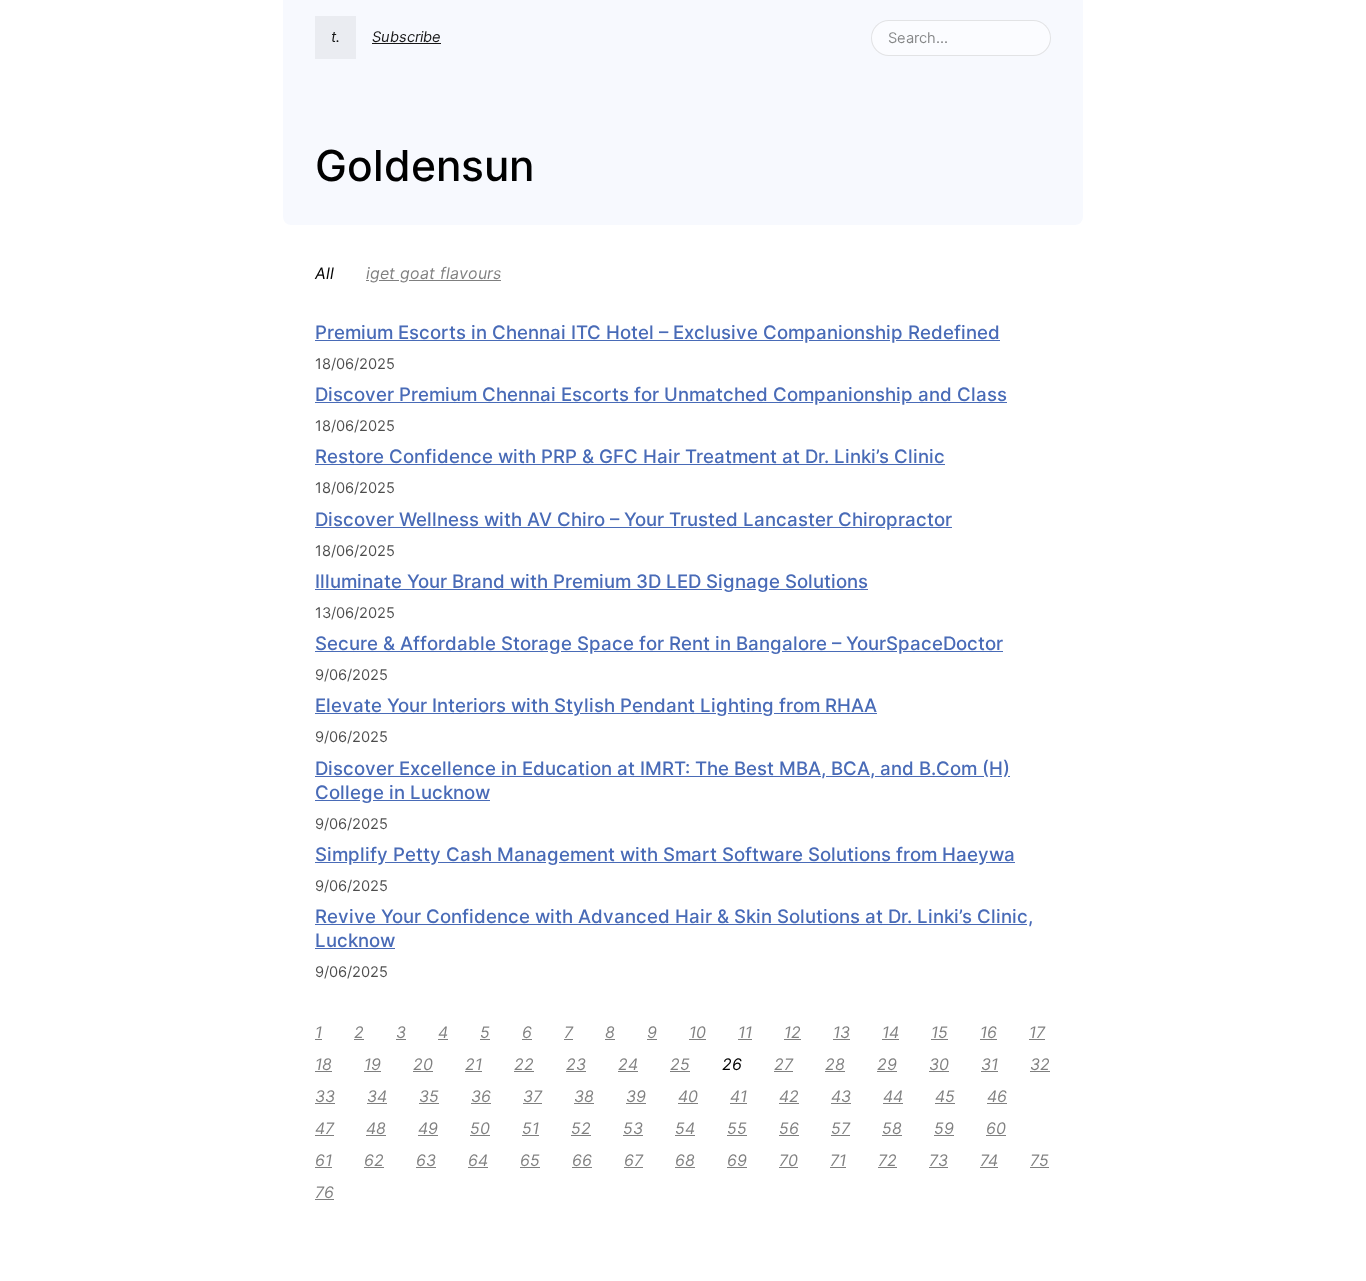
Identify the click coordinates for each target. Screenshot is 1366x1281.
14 (890, 1032)
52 (581, 1128)
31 (989, 1064)
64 (478, 1160)
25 (680, 1064)
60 (996, 1128)
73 (938, 1160)
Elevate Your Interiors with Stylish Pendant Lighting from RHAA (596, 705)
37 (532, 1096)
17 (1037, 1032)
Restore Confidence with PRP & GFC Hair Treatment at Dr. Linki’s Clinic (630, 456)
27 (783, 1064)
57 (840, 1128)
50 (480, 1128)
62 (374, 1160)
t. (335, 37)
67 (633, 1160)
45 (945, 1096)
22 (524, 1064)
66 (582, 1160)
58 (892, 1128)
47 (324, 1128)
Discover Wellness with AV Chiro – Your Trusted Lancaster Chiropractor (633, 519)
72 (887, 1160)
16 (988, 1032)
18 (323, 1064)
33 (325, 1096)
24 (628, 1064)
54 (685, 1128)
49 (428, 1128)
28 (835, 1064)
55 (737, 1128)
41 (738, 1096)
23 (576, 1064)
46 (997, 1096)
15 (939, 1032)
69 (737, 1160)
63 (426, 1160)
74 (989, 1160)
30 (939, 1064)
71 (838, 1160)
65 (530, 1160)
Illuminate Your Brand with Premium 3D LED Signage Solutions (591, 581)
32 (1040, 1064)
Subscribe (406, 37)
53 (633, 1128)
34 (377, 1096)
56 (789, 1128)
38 (584, 1096)
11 (745, 1032)
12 (792, 1032)
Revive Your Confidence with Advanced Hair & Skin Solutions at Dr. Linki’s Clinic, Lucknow (674, 928)
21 (473, 1064)
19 (372, 1064)
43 (841, 1096)
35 (429, 1096)
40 (688, 1096)
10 (697, 1032)
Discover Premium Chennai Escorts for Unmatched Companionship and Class (661, 394)
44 (893, 1096)
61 (323, 1160)
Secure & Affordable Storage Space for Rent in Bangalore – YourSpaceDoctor (659, 643)
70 (788, 1160)
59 (944, 1128)
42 (789, 1096)
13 (841, 1032)
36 (481, 1096)
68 (685, 1160)
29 (887, 1064)
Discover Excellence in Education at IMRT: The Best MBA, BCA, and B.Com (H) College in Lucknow (662, 780)
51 (530, 1128)
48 (376, 1128)
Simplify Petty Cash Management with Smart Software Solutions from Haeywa (665, 854)
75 (1039, 1160)
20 (423, 1064)
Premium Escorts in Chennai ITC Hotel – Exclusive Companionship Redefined (657, 332)
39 (636, 1096)
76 (324, 1192)
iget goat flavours (433, 273)
